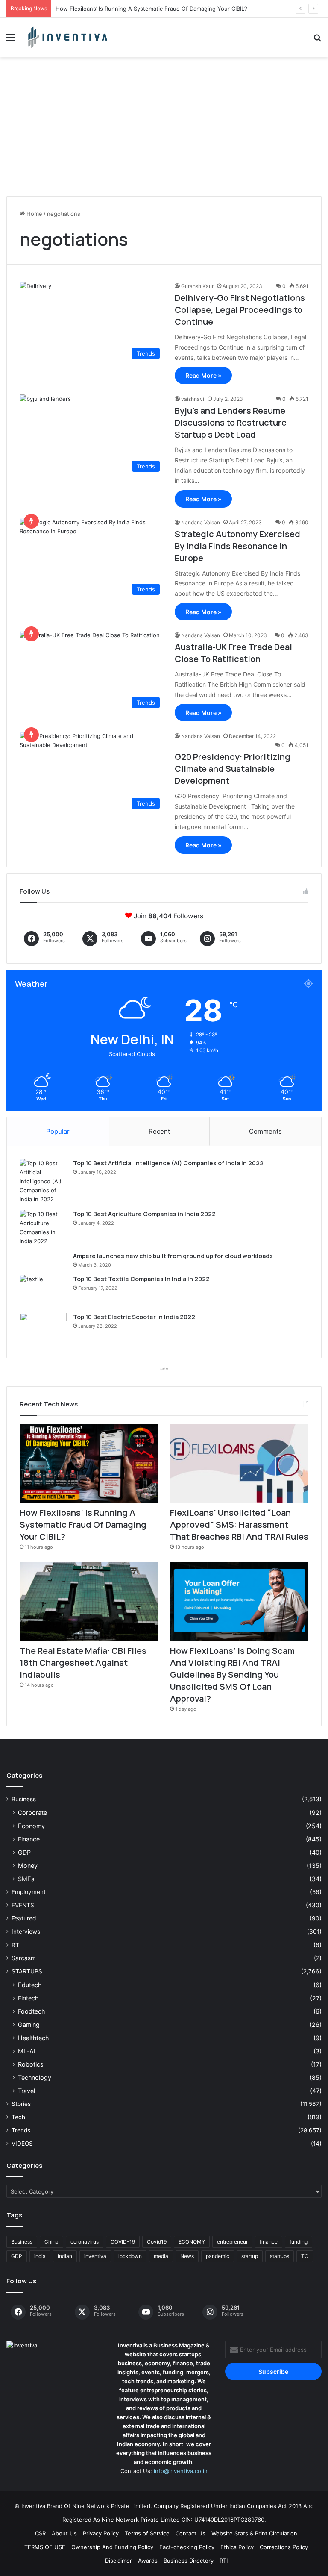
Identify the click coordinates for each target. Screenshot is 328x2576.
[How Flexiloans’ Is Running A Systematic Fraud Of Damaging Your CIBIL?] (89, 1463)
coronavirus (85, 2242)
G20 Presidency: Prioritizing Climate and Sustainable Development (233, 769)
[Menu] (11, 40)
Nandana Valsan (201, 522)
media (161, 2256)
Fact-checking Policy (187, 2547)
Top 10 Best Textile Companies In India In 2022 (141, 1279)
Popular (58, 1131)
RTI (16, 1945)
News (187, 2256)
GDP (24, 1852)
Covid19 (157, 2242)
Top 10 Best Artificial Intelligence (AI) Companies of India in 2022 (168, 1163)
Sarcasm (24, 1958)
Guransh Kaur (197, 286)
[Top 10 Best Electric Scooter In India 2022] (43, 1329)
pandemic (218, 2256)
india (40, 2256)
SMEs (26, 1879)
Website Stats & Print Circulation (254, 2533)
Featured (24, 1918)
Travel (26, 2091)
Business (24, 1799)
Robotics (31, 2064)
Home (34, 214)
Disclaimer (119, 2561)
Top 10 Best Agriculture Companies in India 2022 (144, 1214)
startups (280, 2256)
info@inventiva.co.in (181, 2471)
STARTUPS (27, 1971)
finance (269, 2242)
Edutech (30, 1985)
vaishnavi (193, 399)
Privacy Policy (101, 2533)
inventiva (95, 2256)
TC (305, 2256)
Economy (31, 1826)
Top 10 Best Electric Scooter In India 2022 (134, 1317)
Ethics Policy (237, 2547)
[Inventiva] (67, 37)
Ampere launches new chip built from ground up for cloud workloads (173, 1256)
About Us (64, 2533)
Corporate (32, 1813)
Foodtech (31, 2011)
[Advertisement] (164, 130)
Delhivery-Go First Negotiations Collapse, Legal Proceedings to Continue (240, 310)
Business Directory (189, 2561)
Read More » (203, 375)
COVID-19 (123, 2242)
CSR (40, 2533)
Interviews (26, 1932)
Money (28, 1866)
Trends (21, 2130)
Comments (265, 1131)
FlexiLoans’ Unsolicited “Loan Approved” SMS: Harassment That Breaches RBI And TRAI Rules (239, 1525)
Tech (18, 2117)
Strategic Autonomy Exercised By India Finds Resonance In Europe (237, 546)
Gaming (29, 2025)
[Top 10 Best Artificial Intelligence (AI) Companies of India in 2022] (43, 1181)
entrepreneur (232, 2242)
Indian (65, 2256)
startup (250, 2256)
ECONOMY (192, 2242)
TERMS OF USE (45, 2547)
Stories (21, 2104)
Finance (29, 1839)
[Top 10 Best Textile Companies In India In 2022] (43, 1291)
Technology (35, 2078)
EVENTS (23, 1905)
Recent (159, 1131)
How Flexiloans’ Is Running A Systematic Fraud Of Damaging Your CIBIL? (151, 9)
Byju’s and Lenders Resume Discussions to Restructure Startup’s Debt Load (231, 422)
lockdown (130, 2256)
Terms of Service (147, 2533)
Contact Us (190, 2533)
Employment (29, 1892)
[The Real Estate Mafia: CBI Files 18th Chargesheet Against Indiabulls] (89, 1601)
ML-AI (27, 2051)
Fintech (28, 1998)
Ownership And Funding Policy (112, 2547)
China (51, 2242)
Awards (148, 2561)
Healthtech (33, 2038)
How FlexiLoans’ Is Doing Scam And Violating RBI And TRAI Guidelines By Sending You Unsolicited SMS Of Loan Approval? (232, 1675)
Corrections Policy (284, 2547)
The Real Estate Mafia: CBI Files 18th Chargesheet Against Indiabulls (83, 1663)
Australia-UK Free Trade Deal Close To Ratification (233, 653)
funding (299, 2242)
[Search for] (317, 40)
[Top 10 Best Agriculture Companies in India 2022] (43, 1228)
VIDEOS (22, 2144)
